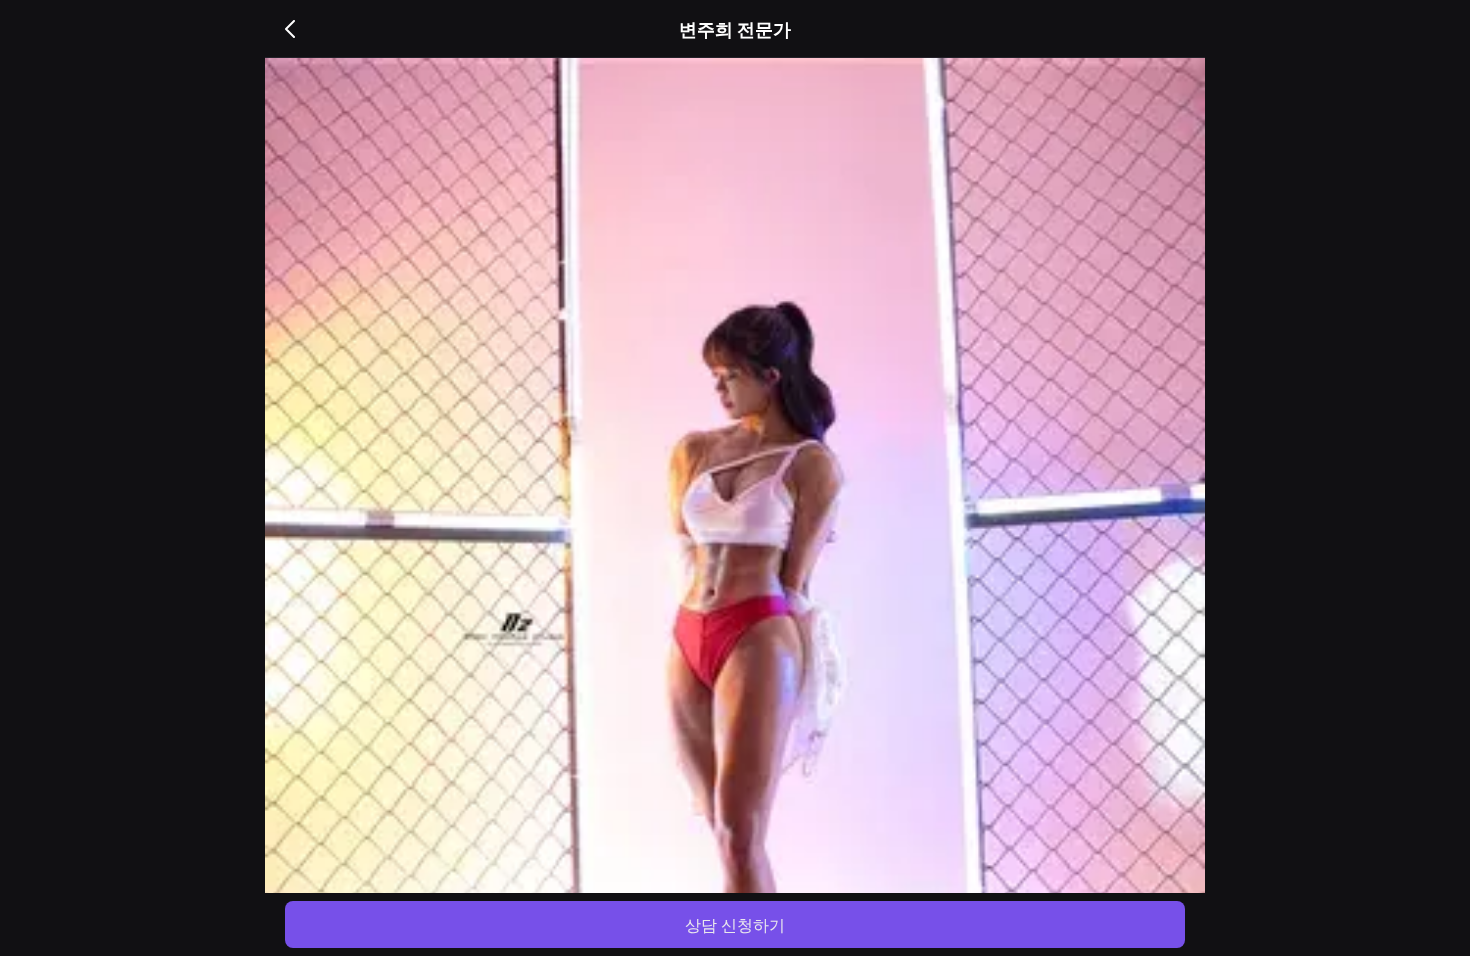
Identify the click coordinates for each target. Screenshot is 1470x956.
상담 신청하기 (735, 925)
